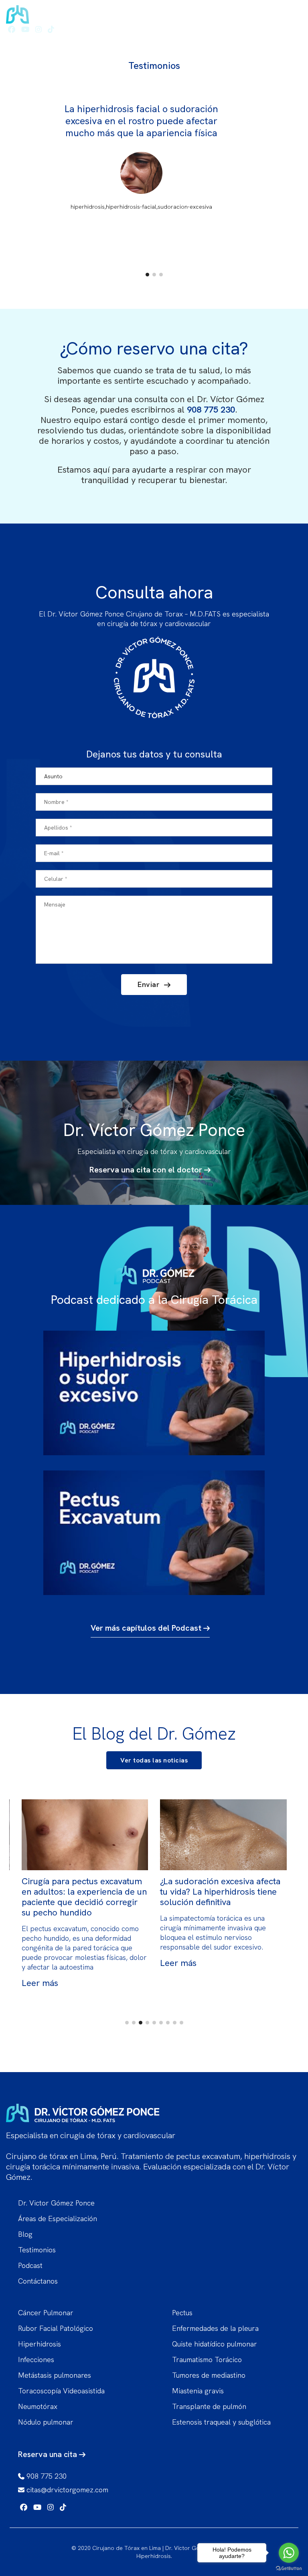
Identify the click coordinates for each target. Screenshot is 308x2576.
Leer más (40, 1963)
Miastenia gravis (198, 2391)
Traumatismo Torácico (207, 2359)
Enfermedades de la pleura (215, 2328)
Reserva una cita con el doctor (147, 1170)
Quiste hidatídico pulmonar (215, 2344)
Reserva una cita (49, 2454)
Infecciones (36, 2359)
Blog (25, 2234)
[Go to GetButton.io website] (289, 2568)
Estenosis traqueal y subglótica (221, 2422)
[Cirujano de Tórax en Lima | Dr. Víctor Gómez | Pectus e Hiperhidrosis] (84, 12)
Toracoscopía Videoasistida (61, 2391)
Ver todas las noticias (154, 1760)
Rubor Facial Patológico (56, 2328)
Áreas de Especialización (58, 2219)
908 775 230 (211, 410)
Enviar (150, 984)
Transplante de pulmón (209, 2406)
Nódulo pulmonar (46, 2422)
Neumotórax (38, 2406)
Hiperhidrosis (40, 2344)
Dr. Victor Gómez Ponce (56, 2203)
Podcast (30, 2265)
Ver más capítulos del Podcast (147, 1628)
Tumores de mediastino (209, 2375)
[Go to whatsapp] (289, 2553)
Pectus (182, 2313)
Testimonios (37, 2250)
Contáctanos (38, 2281)
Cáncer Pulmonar (46, 2313)
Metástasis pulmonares (55, 2375)
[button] (147, 275)
